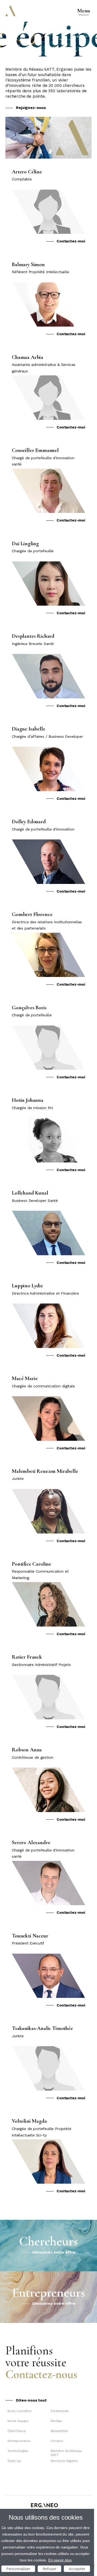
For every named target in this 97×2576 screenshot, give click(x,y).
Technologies (18, 2451)
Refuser (49, 2569)
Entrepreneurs (19, 2441)
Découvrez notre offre (54, 2252)
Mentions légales (64, 2461)
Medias (56, 2421)
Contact (57, 2441)
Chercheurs (17, 2431)
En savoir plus (60, 2560)
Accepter (77, 2569)
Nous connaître (20, 2411)
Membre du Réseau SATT (66, 2453)
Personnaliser (18, 2569)
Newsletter (59, 2431)
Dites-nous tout (31, 2400)
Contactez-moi (71, 241)
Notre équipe (18, 2421)
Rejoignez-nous (31, 108)
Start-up (14, 2461)
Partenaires (60, 2411)
